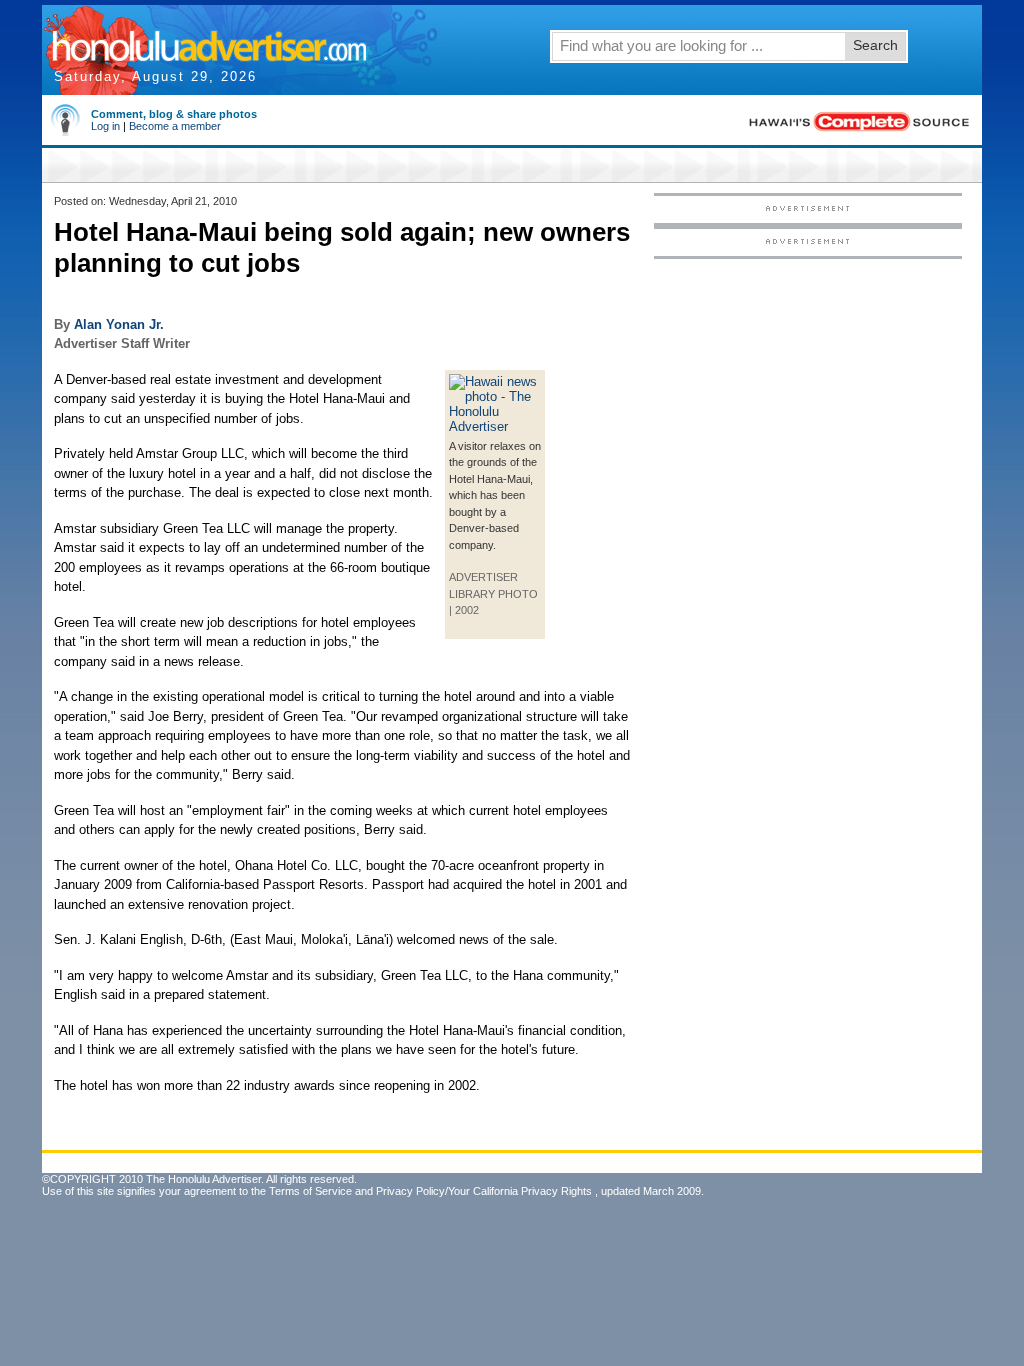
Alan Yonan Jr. (119, 324)
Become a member (175, 126)
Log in (105, 126)
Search (875, 45)
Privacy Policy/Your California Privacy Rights (484, 1191)
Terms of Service (310, 1191)
